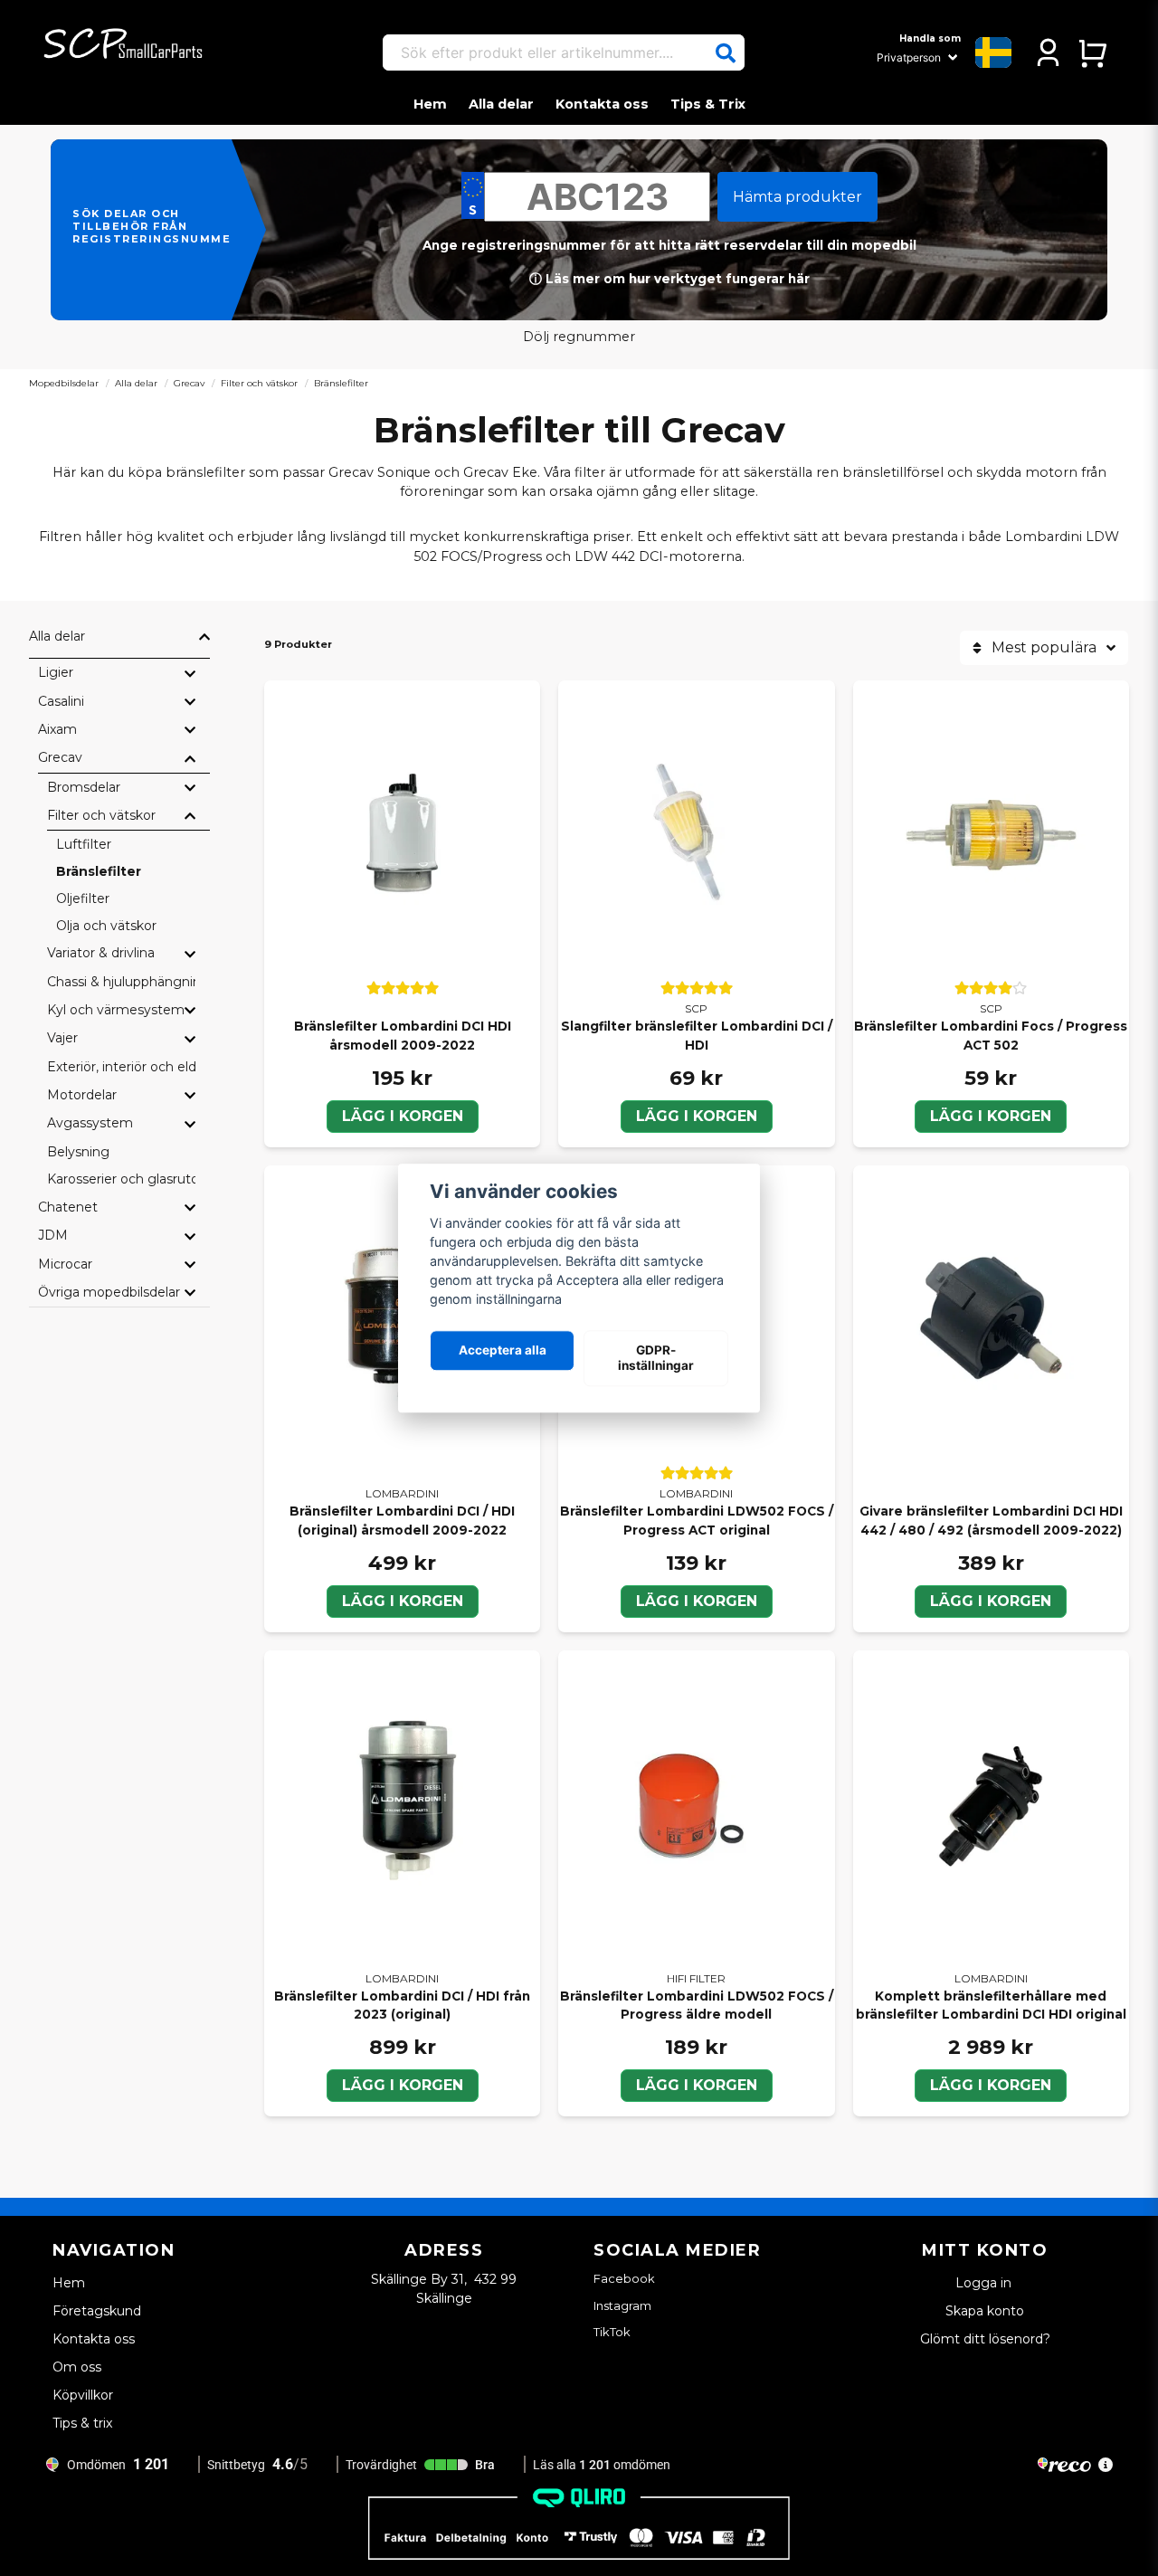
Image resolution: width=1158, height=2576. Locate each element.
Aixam (57, 729)
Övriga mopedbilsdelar (109, 1292)
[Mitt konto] (1048, 52)
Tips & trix (82, 2423)
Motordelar (82, 1095)
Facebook (624, 2278)
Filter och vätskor (259, 383)
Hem (430, 104)
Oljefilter (83, 898)
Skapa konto (985, 2311)
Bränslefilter (99, 871)
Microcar (65, 1264)
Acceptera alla (503, 1351)
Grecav (189, 383)
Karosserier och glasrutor (121, 1179)
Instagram (622, 2305)
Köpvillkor (83, 2395)
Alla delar (501, 104)
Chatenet (68, 1207)
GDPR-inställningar (656, 1358)
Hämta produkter (797, 197)
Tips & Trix (708, 104)
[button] (726, 53)
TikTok (612, 2332)
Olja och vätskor (106, 926)
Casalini (61, 701)
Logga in (985, 2283)
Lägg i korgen (403, 1116)
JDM (53, 1235)
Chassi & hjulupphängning (121, 982)
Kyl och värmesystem (116, 1010)
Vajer (62, 1038)
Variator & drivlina (101, 953)
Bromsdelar (84, 787)
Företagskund (97, 2311)
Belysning (78, 1152)
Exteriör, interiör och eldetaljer (121, 1067)
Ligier (56, 672)
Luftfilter (84, 844)
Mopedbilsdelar (64, 383)
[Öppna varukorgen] (1092, 52)
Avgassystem (90, 1123)
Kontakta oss (602, 104)
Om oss (77, 2367)
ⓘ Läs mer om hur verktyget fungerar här (669, 279)
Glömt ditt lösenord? (985, 2339)
